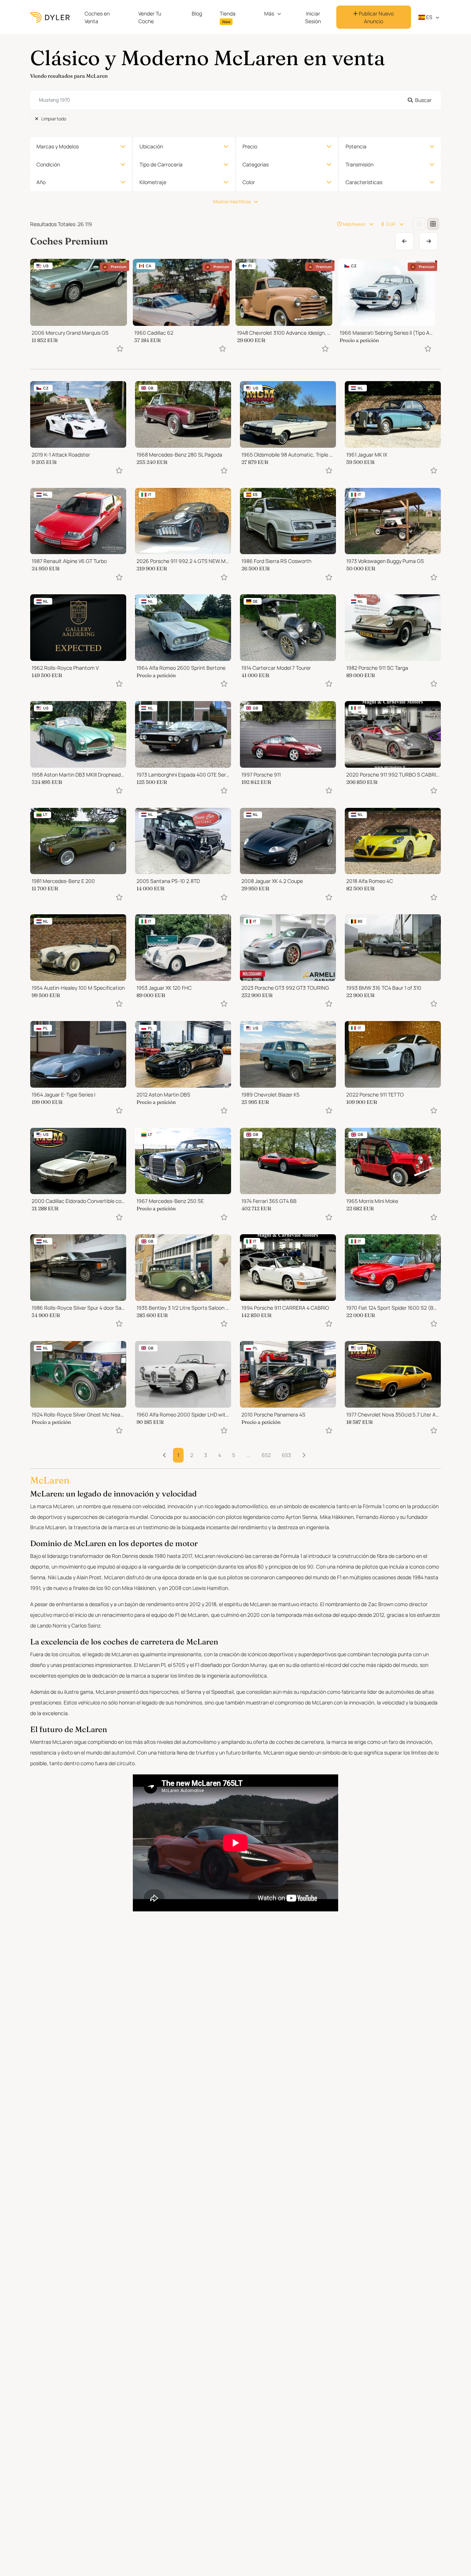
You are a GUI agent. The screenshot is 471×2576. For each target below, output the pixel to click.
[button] (304, 1455)
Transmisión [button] (360, 164)
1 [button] (178, 1455)
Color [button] (249, 182)
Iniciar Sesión (313, 17)
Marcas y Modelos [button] (58, 146)
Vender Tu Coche (150, 17)
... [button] (248, 1455)
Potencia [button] (356, 146)
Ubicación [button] (151, 146)
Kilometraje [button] (153, 182)
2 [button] (192, 1455)
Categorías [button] (256, 164)
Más (269, 13)
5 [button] (234, 1455)
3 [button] (206, 1455)
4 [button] (220, 1455)
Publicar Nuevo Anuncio (376, 17)
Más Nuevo (354, 224)
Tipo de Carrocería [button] (161, 164)
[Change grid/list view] (419, 224)
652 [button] (266, 1455)
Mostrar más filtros (232, 202)
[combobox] (235, 100)
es (429, 17)
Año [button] (41, 182)
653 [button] (286, 1455)
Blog (197, 13)
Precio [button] (250, 146)
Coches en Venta (97, 17)
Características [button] (364, 182)
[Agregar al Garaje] (120, 349)
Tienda (228, 17)
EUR (391, 224)
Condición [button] (48, 164)
